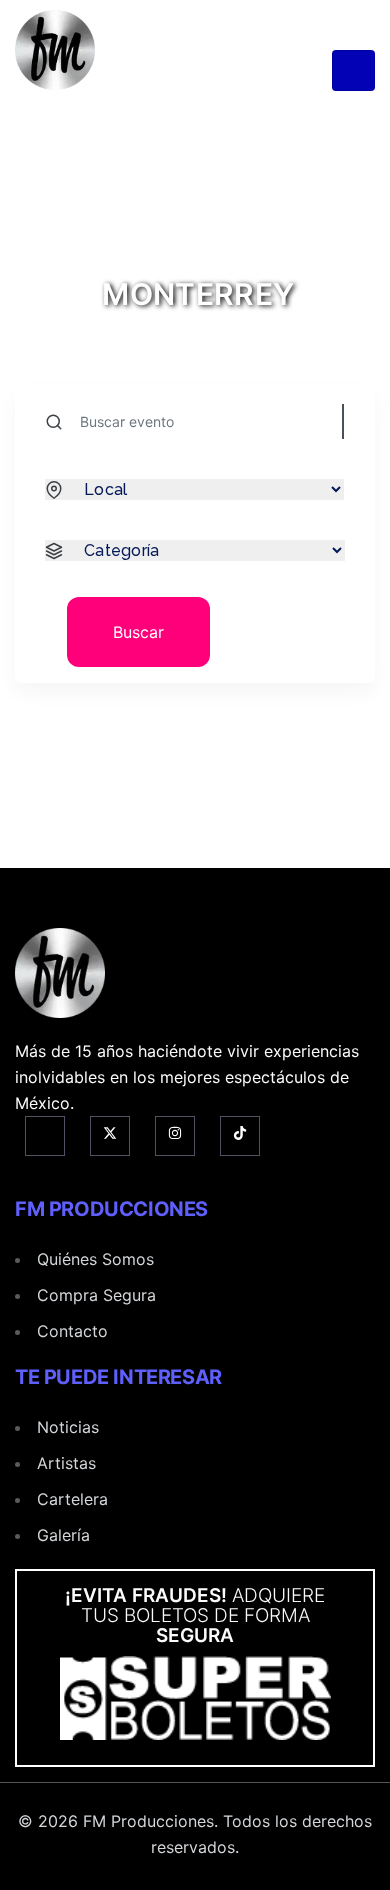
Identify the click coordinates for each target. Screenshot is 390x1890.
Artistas (66, 1463)
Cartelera (72, 1499)
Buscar (138, 632)
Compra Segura (96, 1295)
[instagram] (175, 1136)
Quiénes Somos (95, 1259)
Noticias (68, 1427)
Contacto (72, 1331)
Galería (63, 1535)
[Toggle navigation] (353, 70)
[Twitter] (110, 1136)
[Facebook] (45, 1136)
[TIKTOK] (240, 1136)
